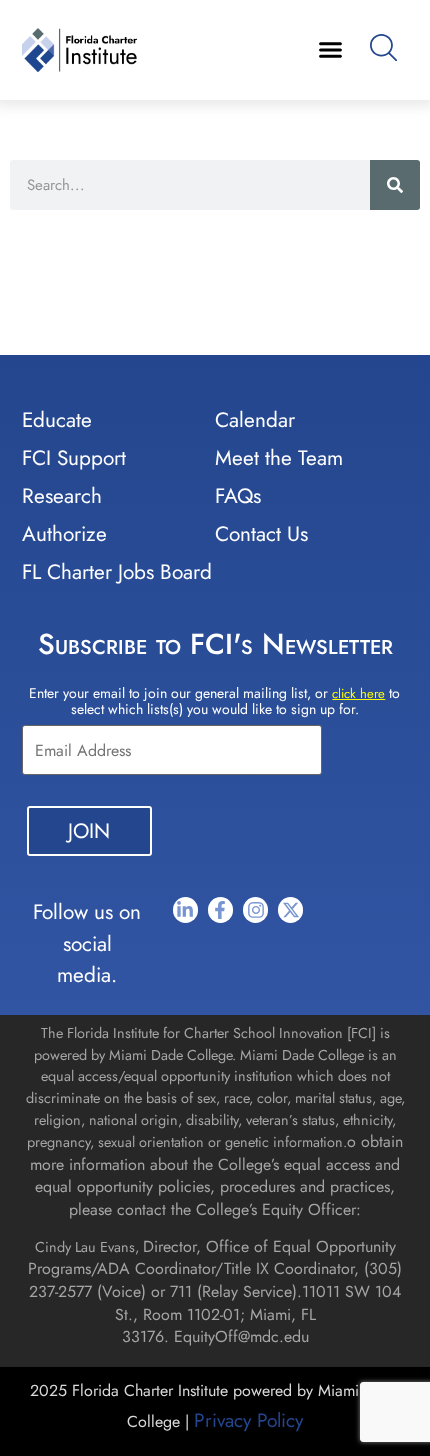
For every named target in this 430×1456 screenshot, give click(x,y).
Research (62, 496)
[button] (331, 50)
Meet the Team (279, 458)
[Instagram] (255, 909)
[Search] (395, 185)
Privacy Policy (248, 1420)
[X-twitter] (290, 909)
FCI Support (74, 458)
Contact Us (261, 534)
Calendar (255, 420)
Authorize (64, 534)
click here (358, 693)
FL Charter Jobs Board (117, 572)
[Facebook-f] (220, 909)
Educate (57, 420)
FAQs (238, 496)
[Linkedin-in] (185, 909)
